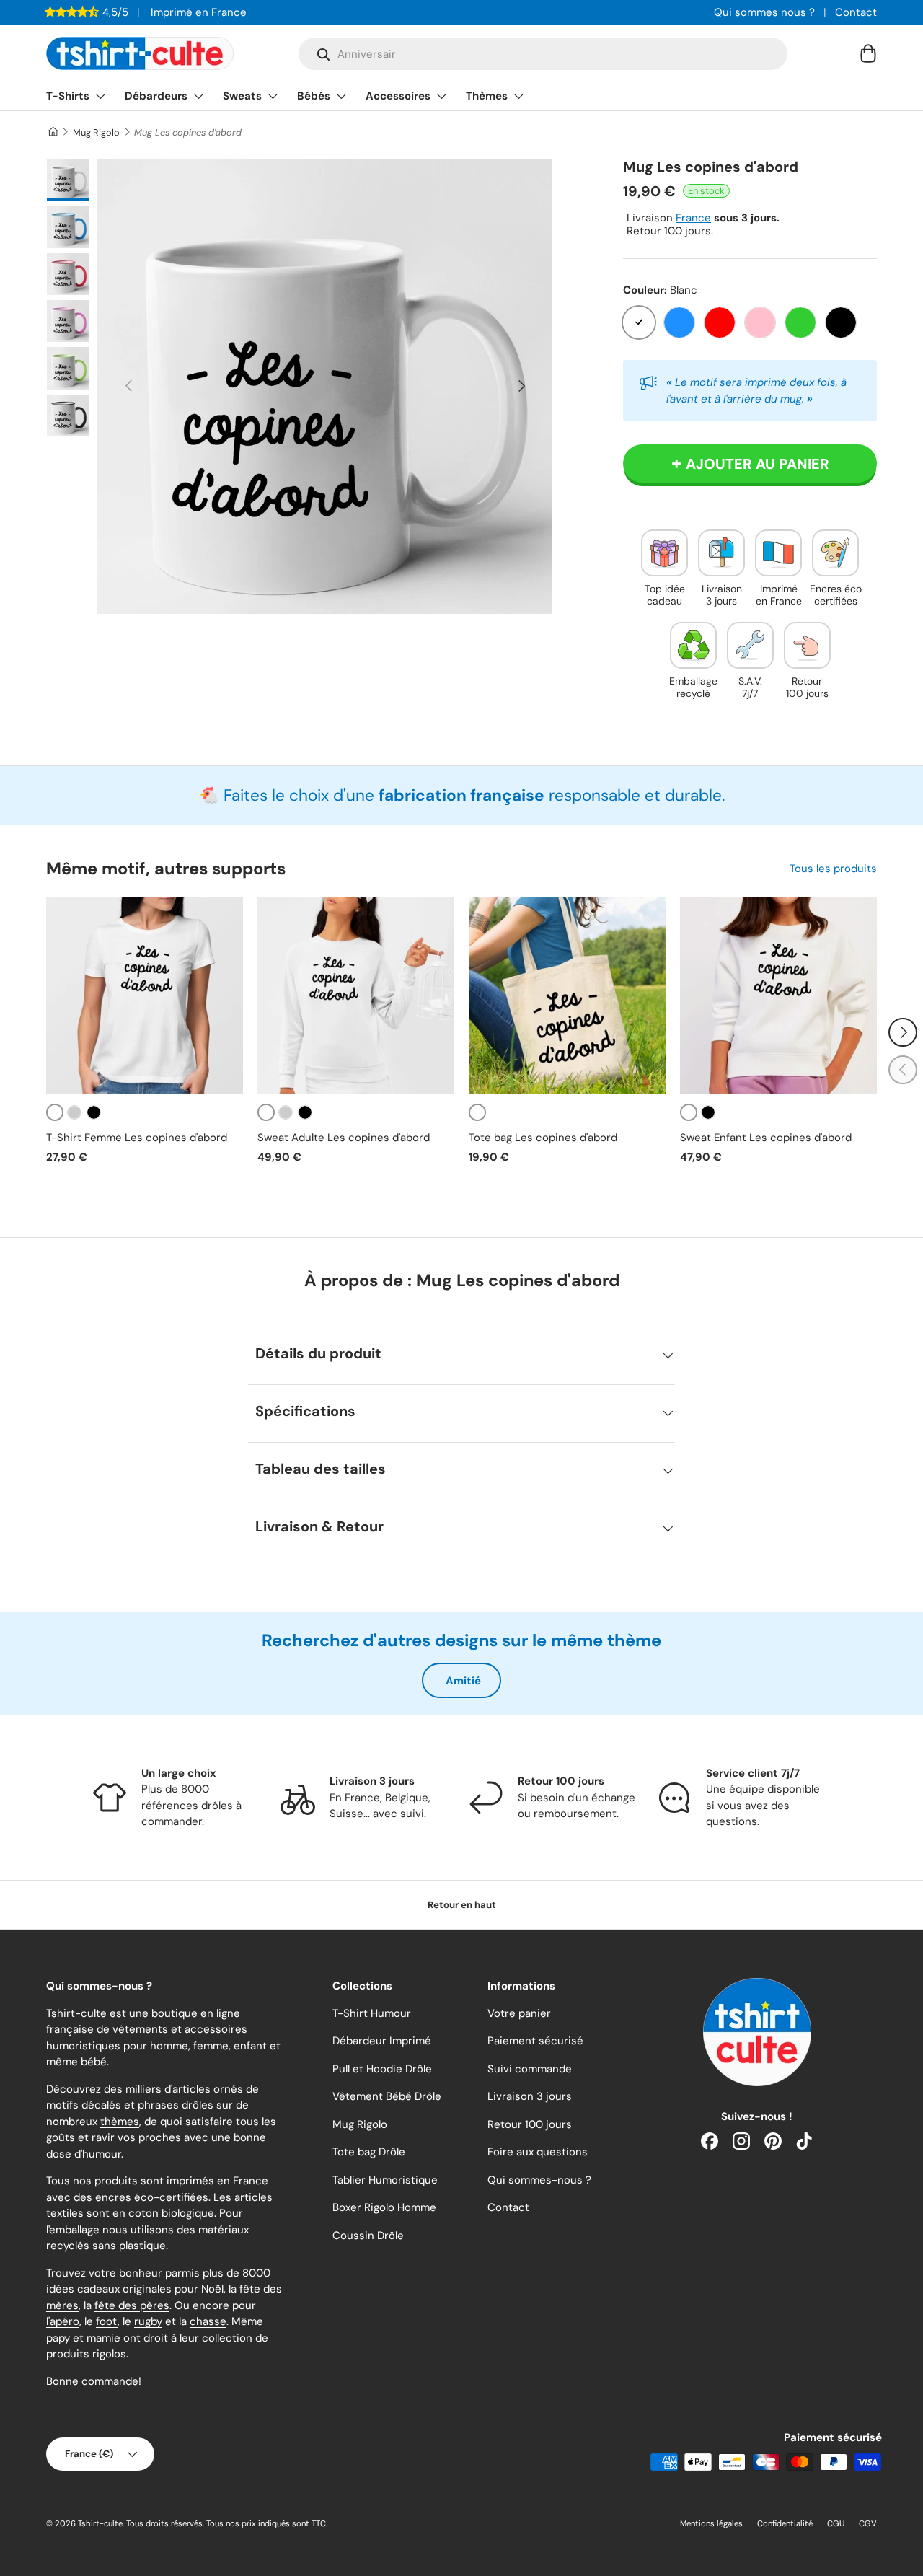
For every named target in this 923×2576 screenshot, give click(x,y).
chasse (208, 2321)
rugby (148, 2321)
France (693, 218)
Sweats (242, 96)
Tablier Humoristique (385, 2180)
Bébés (314, 96)
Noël (212, 2289)
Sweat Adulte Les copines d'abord (344, 1138)
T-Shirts (68, 96)
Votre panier (519, 2013)
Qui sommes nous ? (764, 12)
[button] (868, 53)
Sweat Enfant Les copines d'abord (766, 1138)
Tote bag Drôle (369, 2152)
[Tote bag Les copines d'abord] (567, 995)
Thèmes (487, 96)
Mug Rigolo (96, 132)
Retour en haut (462, 1905)
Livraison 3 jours (530, 2096)
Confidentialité (785, 2523)
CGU (836, 2523)
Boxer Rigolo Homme (384, 2207)
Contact (856, 12)
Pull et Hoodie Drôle (382, 2069)
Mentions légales (711, 2523)
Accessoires (398, 96)
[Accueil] (52, 132)
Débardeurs (156, 96)
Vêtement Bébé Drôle (387, 2096)
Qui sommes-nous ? (539, 2180)
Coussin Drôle (368, 2236)
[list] (325, 386)
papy (58, 2338)
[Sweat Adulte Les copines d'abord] (356, 995)
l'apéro (63, 2321)
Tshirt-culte (100, 2523)
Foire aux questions (538, 2152)
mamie (103, 2338)
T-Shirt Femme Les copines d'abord (137, 1138)
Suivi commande (530, 2069)
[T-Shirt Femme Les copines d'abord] (145, 995)
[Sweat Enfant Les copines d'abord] (778, 995)
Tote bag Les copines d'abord (543, 1138)
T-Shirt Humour (372, 2013)
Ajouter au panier (758, 464)
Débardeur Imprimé (382, 2041)
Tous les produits (833, 869)
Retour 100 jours (530, 2124)
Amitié (463, 1681)
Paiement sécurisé (535, 2041)
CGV (868, 2523)
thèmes (120, 2122)
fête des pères (132, 2305)
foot (107, 2321)
